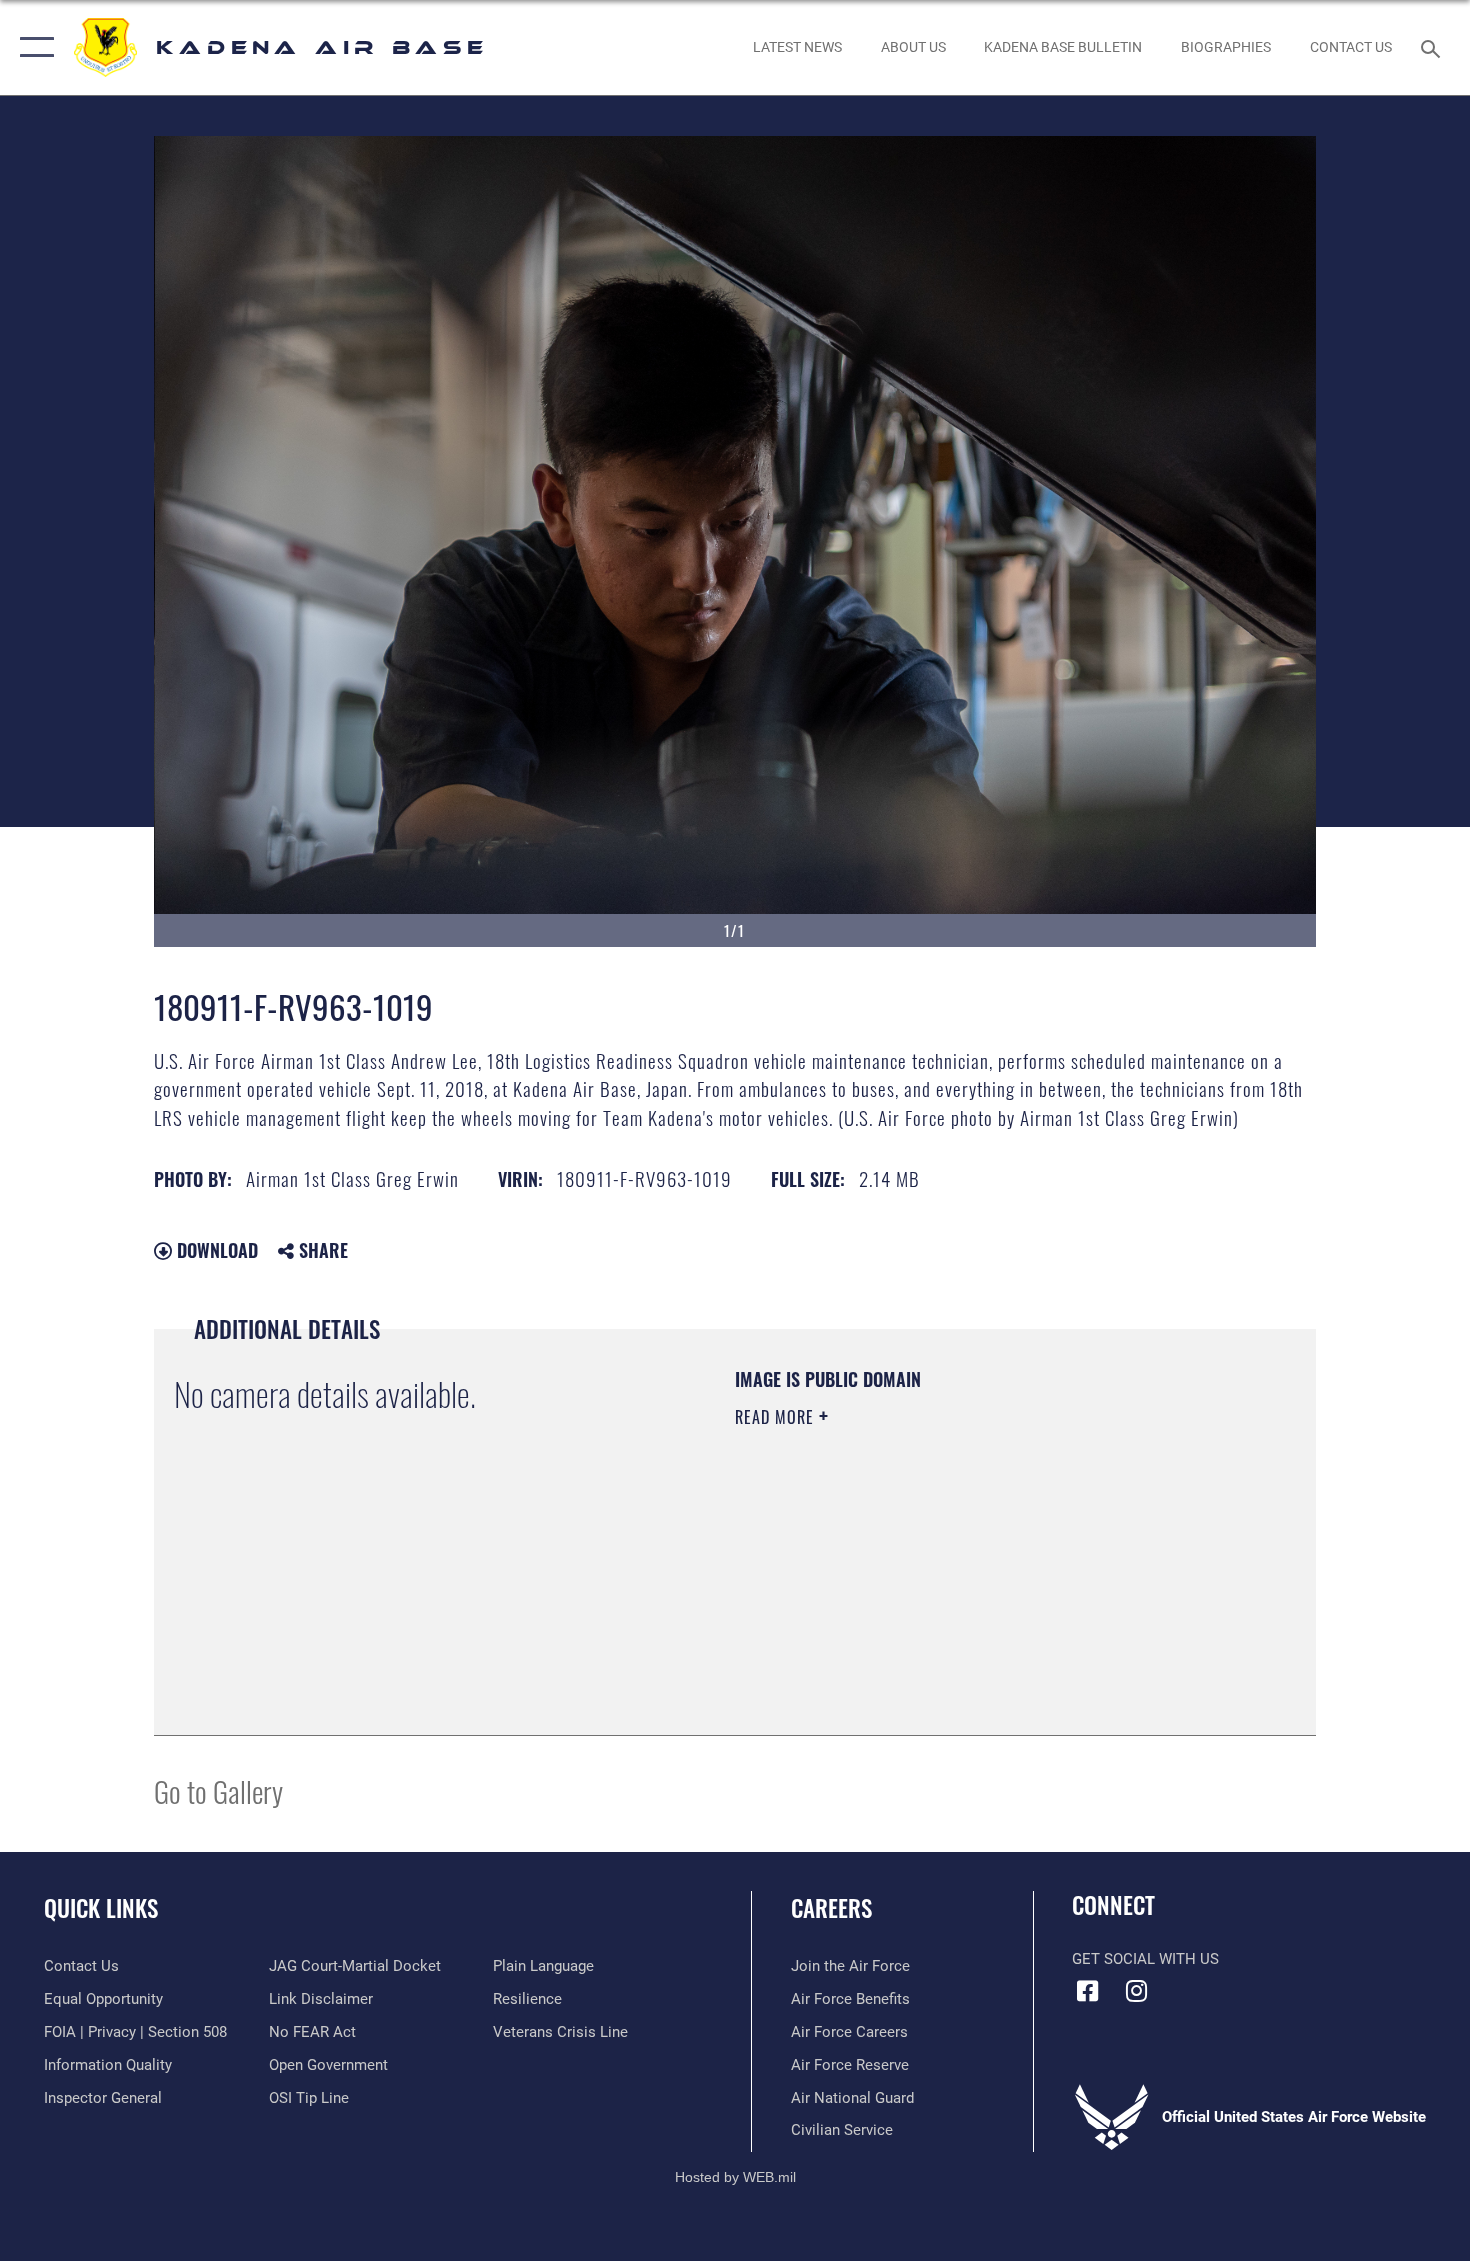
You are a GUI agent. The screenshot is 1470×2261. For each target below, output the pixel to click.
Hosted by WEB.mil (735, 2177)
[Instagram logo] (1137, 1991)
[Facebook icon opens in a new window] (1087, 1991)
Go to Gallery (218, 1790)
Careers (831, 1908)
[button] (32, 47)
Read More (777, 1417)
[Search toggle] (1433, 47)
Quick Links (101, 1908)
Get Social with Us (1145, 1959)
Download (215, 1250)
